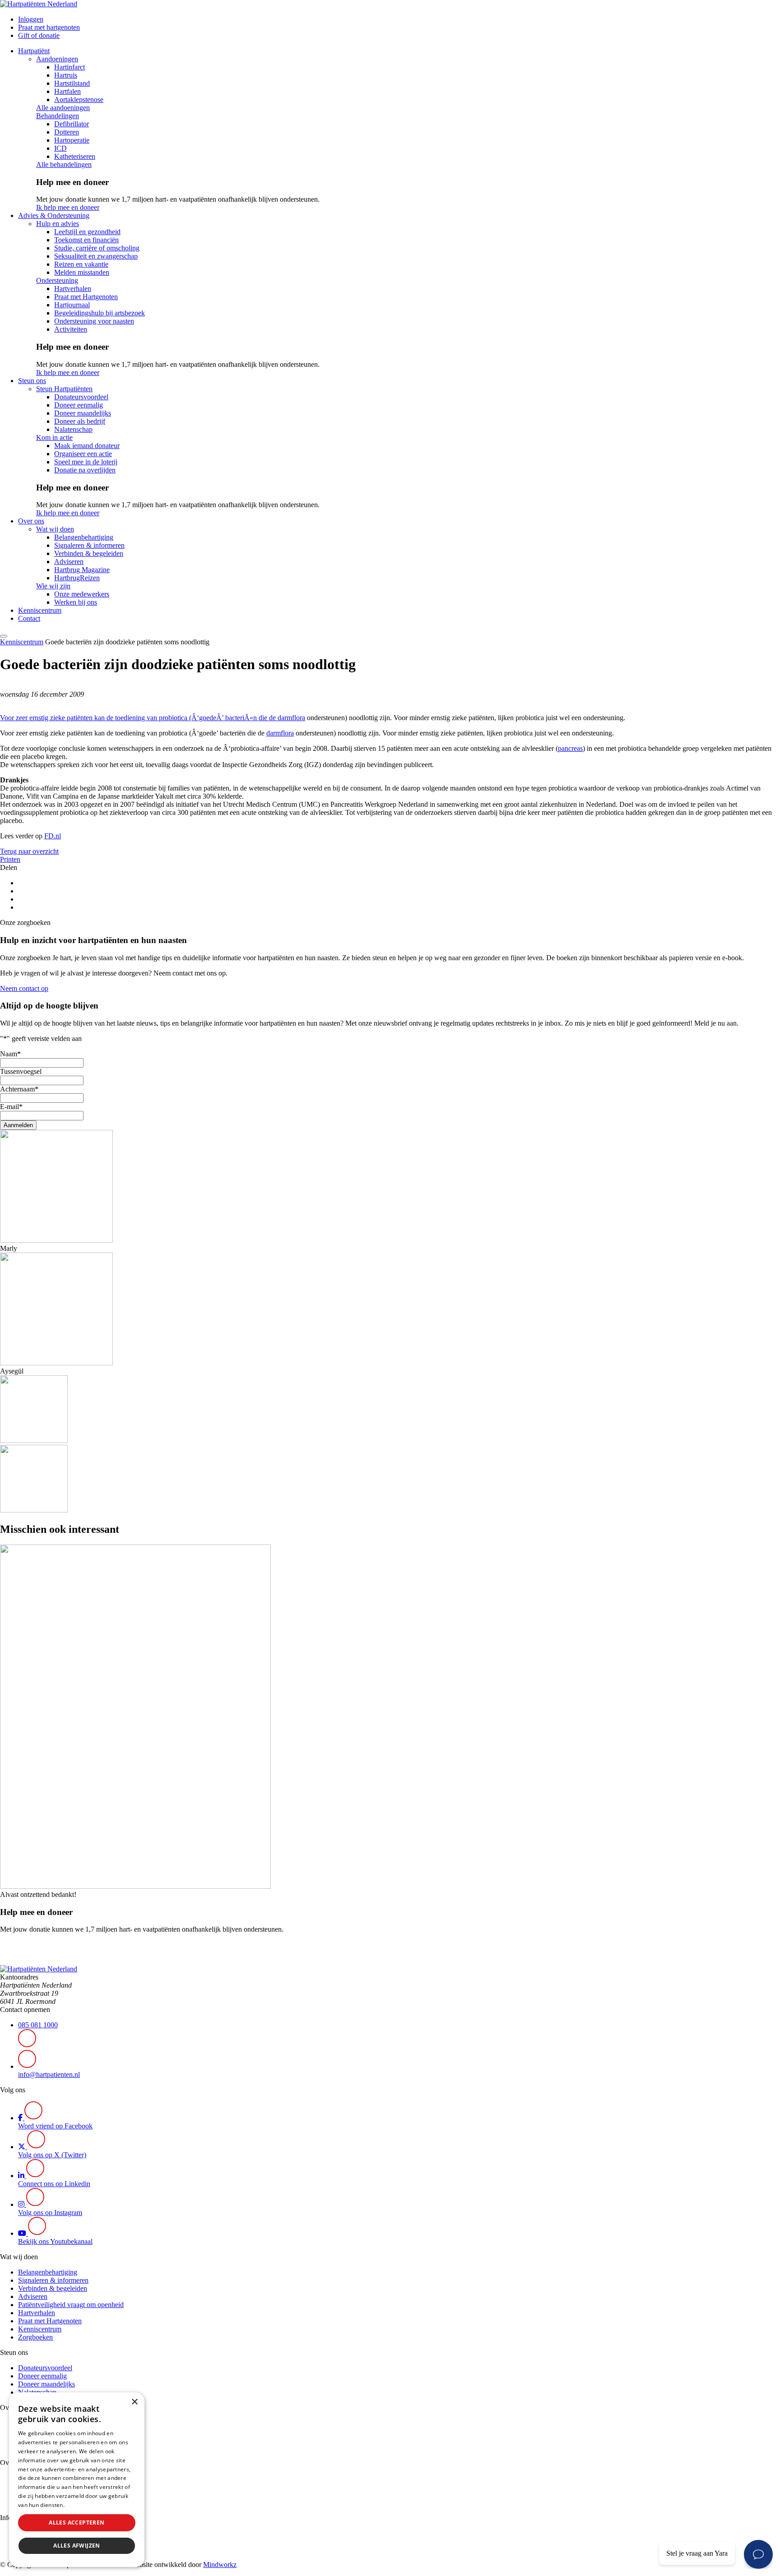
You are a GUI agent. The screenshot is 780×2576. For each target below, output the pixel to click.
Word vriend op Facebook (55, 2126)
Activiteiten (71, 329)
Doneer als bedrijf (80, 421)
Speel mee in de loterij (86, 462)
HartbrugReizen (77, 578)
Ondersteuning (57, 280)
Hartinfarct (70, 67)
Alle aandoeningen (63, 108)
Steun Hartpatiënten (64, 389)
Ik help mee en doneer (68, 207)
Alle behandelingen (64, 164)
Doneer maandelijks (83, 413)
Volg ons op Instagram (50, 2213)
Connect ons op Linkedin (54, 2184)
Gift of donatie (39, 35)
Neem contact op (24, 988)
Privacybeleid (84, 2505)
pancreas (570, 748)
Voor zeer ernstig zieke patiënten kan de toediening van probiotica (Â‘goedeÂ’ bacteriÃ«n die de (139, 718)
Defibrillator (72, 124)
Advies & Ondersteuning (54, 215)
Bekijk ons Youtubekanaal (55, 2241)
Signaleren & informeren (89, 545)
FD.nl (53, 836)
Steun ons (32, 381)
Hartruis (66, 75)
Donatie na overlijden (85, 470)
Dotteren (67, 132)
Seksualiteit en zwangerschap (96, 256)
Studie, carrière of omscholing (97, 248)
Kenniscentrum (40, 610)
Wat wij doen (55, 529)
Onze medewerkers (82, 594)
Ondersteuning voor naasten (94, 321)
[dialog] (77, 2480)
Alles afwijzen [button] (77, 2546)
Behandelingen (58, 116)
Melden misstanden (82, 272)
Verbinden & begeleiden (89, 553)
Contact (29, 618)
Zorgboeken (35, 2337)
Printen (10, 859)
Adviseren (69, 562)
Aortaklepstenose (79, 99)
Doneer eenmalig (79, 405)
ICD (60, 148)
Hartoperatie (72, 140)
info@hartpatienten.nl (49, 2074)
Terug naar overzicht (29, 851)
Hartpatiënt (34, 51)
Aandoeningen (57, 59)
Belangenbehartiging (84, 537)
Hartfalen (67, 91)
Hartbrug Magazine (82, 570)
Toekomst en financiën (86, 240)
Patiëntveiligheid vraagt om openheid (71, 2305)
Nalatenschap (73, 429)
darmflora (291, 718)
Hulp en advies (58, 224)
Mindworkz (220, 2564)
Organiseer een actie (83, 454)
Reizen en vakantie (81, 264)
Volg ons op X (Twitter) (52, 2155)
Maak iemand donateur (87, 446)
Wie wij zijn (53, 586)
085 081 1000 (38, 2025)
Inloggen (31, 19)
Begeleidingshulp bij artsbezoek (100, 313)
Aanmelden (18, 1125)
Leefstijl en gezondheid (87, 232)
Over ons (31, 521)
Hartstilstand (72, 83)
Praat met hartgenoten (49, 27)
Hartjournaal (72, 305)
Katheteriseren (75, 156)
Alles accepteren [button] (77, 2523)
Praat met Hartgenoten (86, 297)
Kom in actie (54, 437)
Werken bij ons (76, 602)
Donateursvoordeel (81, 397)
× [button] (134, 2402)
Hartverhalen (73, 289)
